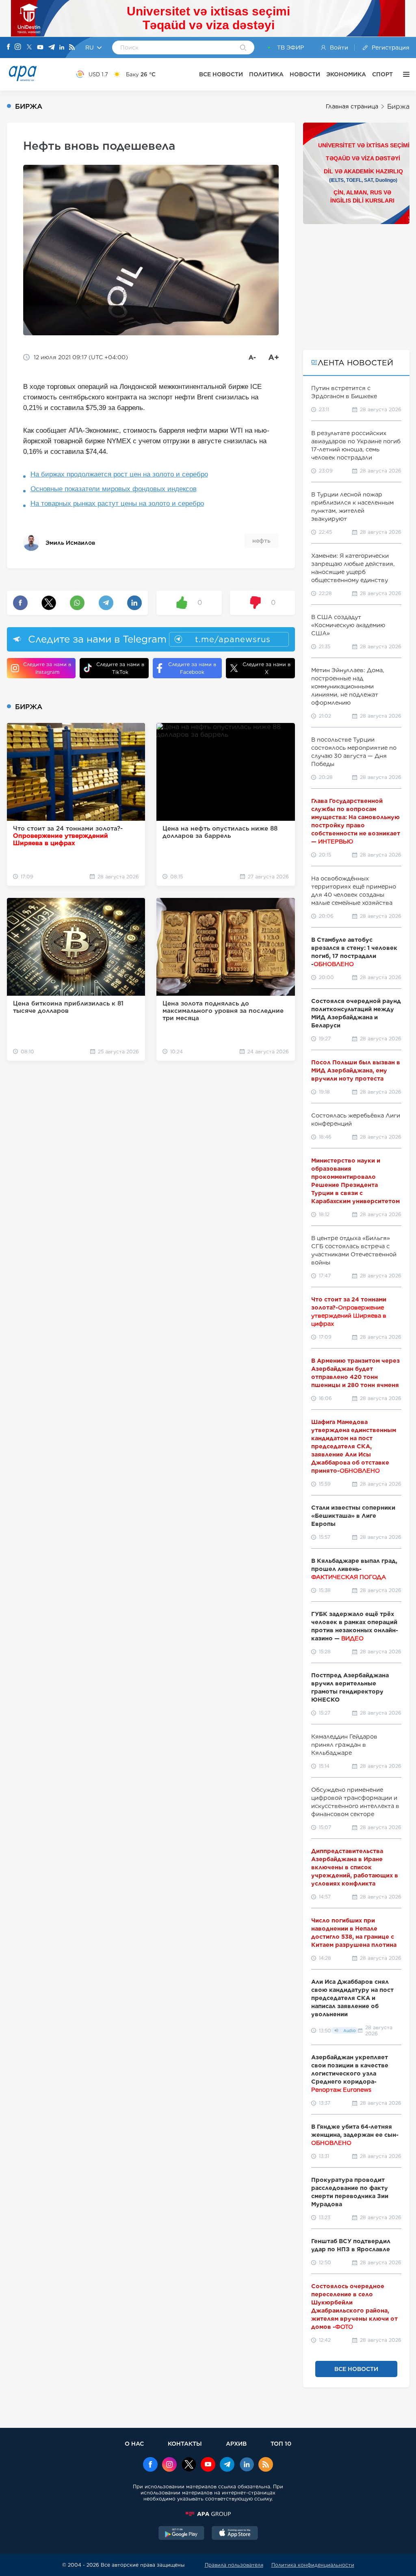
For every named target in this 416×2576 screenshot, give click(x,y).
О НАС (134, 2443)
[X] (29, 48)
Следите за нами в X (266, 668)
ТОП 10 (281, 2443)
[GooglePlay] (182, 2534)
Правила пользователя (234, 2565)
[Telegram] (52, 48)
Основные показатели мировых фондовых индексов (114, 489)
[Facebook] (9, 47)
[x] (189, 2465)
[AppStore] (235, 2534)
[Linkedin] (62, 48)
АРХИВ (236, 2443)
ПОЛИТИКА (266, 74)
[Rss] (72, 48)
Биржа (398, 107)
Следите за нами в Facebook (192, 668)
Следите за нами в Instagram (47, 668)
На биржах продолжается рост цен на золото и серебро (119, 474)
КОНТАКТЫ (185, 2443)
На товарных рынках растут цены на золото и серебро (117, 504)
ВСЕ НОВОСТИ (221, 74)
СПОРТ (382, 74)
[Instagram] (18, 47)
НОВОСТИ (305, 74)
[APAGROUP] (208, 2514)
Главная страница (352, 106)
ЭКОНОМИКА (346, 74)
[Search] (243, 48)
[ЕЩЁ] (404, 74)
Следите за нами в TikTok (120, 668)
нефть (261, 541)
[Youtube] (40, 48)
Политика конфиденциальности (313, 2565)
